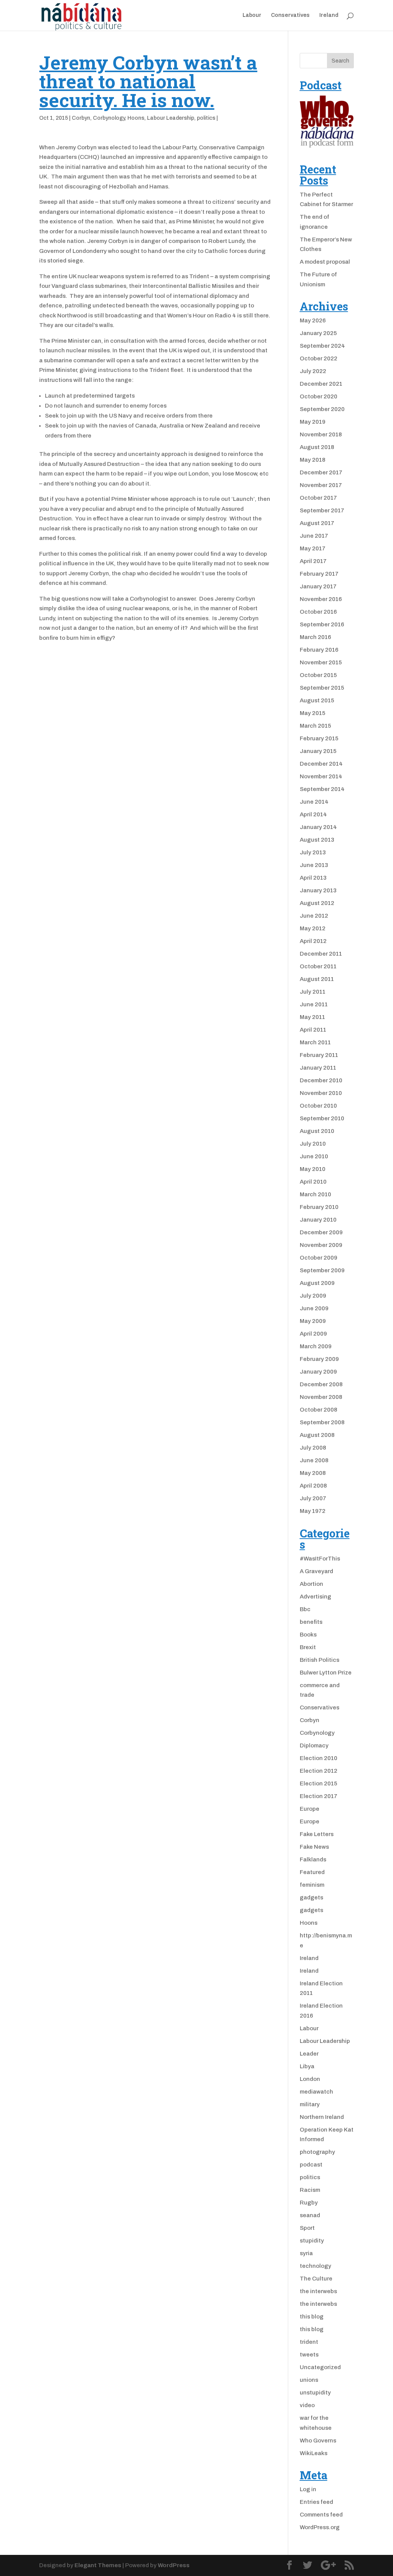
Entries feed (316, 2502)
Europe (310, 1809)
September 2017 (322, 510)
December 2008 (321, 1384)
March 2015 (315, 726)
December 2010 (321, 1080)
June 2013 (314, 865)
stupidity (312, 2241)
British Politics (320, 1660)
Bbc (305, 1609)
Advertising (315, 1597)
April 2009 (313, 1334)
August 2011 (317, 979)
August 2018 (317, 447)
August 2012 (317, 903)
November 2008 (321, 1397)
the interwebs (318, 2291)
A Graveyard (316, 1571)
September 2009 (322, 1270)
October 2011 (318, 966)
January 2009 (318, 1372)
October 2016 (318, 612)
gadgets (311, 1897)
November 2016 (321, 599)
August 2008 (317, 1435)
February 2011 (319, 1055)
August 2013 (317, 840)
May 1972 (313, 1511)
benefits (311, 1622)
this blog (312, 2317)
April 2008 (313, 1486)
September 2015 (322, 688)
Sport (307, 2228)
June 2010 (314, 1156)
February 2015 (319, 738)
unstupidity (315, 2393)
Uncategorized (320, 2367)
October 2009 (319, 1258)
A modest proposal (325, 262)
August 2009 (317, 1283)
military (310, 2104)
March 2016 (315, 637)
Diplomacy (314, 1745)
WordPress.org (320, 2527)
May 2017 (313, 548)
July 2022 (313, 371)
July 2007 (313, 1498)
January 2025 (318, 333)
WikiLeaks (314, 2453)
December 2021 (321, 384)
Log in (308, 2489)
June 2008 (314, 1460)
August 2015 (317, 700)
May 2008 (313, 1473)
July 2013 (313, 852)
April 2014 (313, 814)
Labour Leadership (171, 118)
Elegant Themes (98, 2565)
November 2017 (321, 485)
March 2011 (315, 1042)
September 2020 (322, 409)
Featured (312, 1872)
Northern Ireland (322, 2117)
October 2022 (319, 358)
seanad (310, 2215)
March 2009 (316, 1346)
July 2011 (313, 992)
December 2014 (321, 764)
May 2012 (313, 928)
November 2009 (321, 1245)
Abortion (311, 1584)
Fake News (314, 1847)
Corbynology (109, 118)
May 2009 (313, 1321)
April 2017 (313, 561)
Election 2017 (319, 1796)
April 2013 (313, 878)
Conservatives (290, 15)
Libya (307, 2066)
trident (309, 2342)
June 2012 (314, 916)
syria (306, 2253)
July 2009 (313, 1296)
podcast (311, 2165)
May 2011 (312, 1017)
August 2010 (317, 1131)
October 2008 (319, 1410)
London (310, 2079)
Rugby (309, 2203)
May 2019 (313, 422)
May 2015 (313, 713)
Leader (309, 2054)
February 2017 (319, 574)
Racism (310, 2190)
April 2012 (313, 941)
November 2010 (321, 1093)
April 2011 (313, 1030)
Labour (252, 15)
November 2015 (321, 662)
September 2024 (322, 346)
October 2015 (318, 675)
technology (315, 2266)
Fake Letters (317, 1834)
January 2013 (318, 890)
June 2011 (314, 1004)
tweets (309, 2355)
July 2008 (313, 1448)
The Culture (316, 2279)
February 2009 (319, 1359)
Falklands (313, 1859)
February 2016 (319, 650)
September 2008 (322, 1422)
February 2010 (319, 1207)
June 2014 (314, 802)
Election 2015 (319, 1783)
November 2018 (321, 434)
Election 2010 (319, 1758)
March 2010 (315, 1194)
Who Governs (318, 2441)
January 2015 (318, 751)
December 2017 (321, 472)
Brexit (308, 1647)
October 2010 (318, 1106)
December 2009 (321, 1232)
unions (309, 2380)
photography (317, 2152)
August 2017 (317, 523)
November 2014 (321, 776)
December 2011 (321, 954)
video (307, 2405)
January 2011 (318, 1068)
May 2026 (313, 320)
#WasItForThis (320, 1559)
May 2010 (313, 1169)
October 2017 (318, 498)
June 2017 (314, 536)
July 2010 (313, 1144)
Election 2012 (319, 1771)
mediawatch (316, 2092)
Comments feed (321, 2515)
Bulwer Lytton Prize (326, 1673)
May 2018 (313, 460)
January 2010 (318, 1220)
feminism (312, 1885)
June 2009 (314, 1308)
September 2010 (322, 1118)
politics (206, 118)
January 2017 (318, 586)
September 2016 (322, 624)
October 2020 (319, 396)
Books (308, 1635)
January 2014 (318, 827)
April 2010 (313, 1182)
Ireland (329, 15)
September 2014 (322, 789)
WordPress (174, 2565)
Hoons (136, 118)
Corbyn (81, 118)
